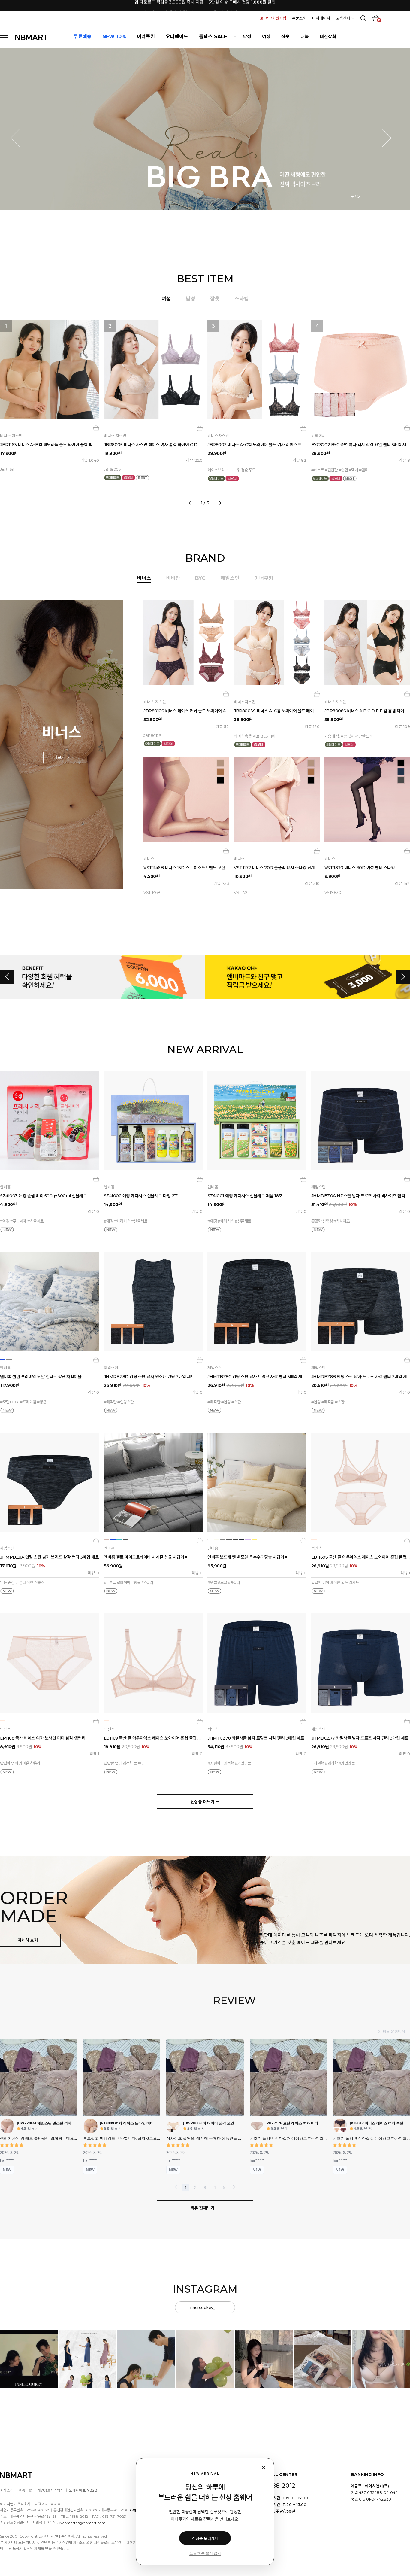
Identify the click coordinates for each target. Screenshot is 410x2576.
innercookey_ (203, 2307)
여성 (266, 37)
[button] (19, 138)
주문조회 (299, 18)
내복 (305, 37)
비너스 (144, 578)
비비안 (173, 578)
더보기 (60, 757)
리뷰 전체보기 (203, 2208)
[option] (205, 411)
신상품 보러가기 (205, 2538)
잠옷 (285, 37)
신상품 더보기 (203, 1802)
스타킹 (242, 299)
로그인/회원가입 (273, 18)
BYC (200, 578)
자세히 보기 (28, 1940)
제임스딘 (230, 578)
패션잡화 (328, 37)
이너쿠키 (264, 578)
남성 (247, 37)
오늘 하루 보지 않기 (205, 2553)
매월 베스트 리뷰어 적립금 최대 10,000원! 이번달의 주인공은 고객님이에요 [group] (205, 5)
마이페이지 (321, 18)
